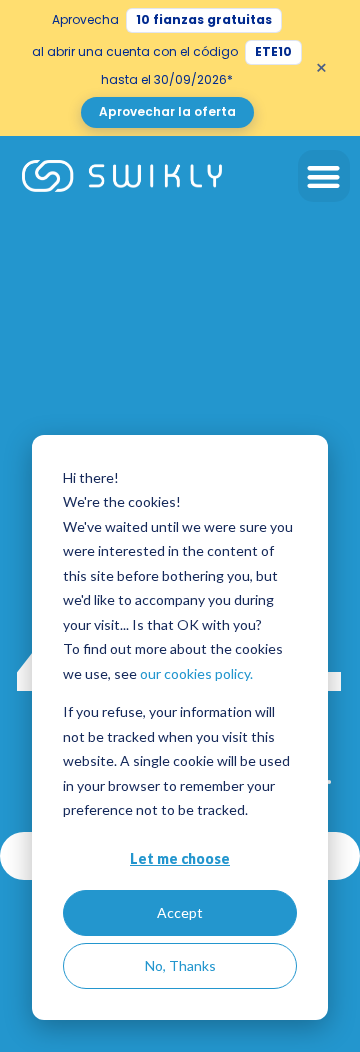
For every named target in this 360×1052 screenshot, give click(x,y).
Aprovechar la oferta (167, 111)
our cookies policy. (196, 673)
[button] (324, 176)
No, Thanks (180, 965)
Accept (180, 912)
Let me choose (180, 858)
